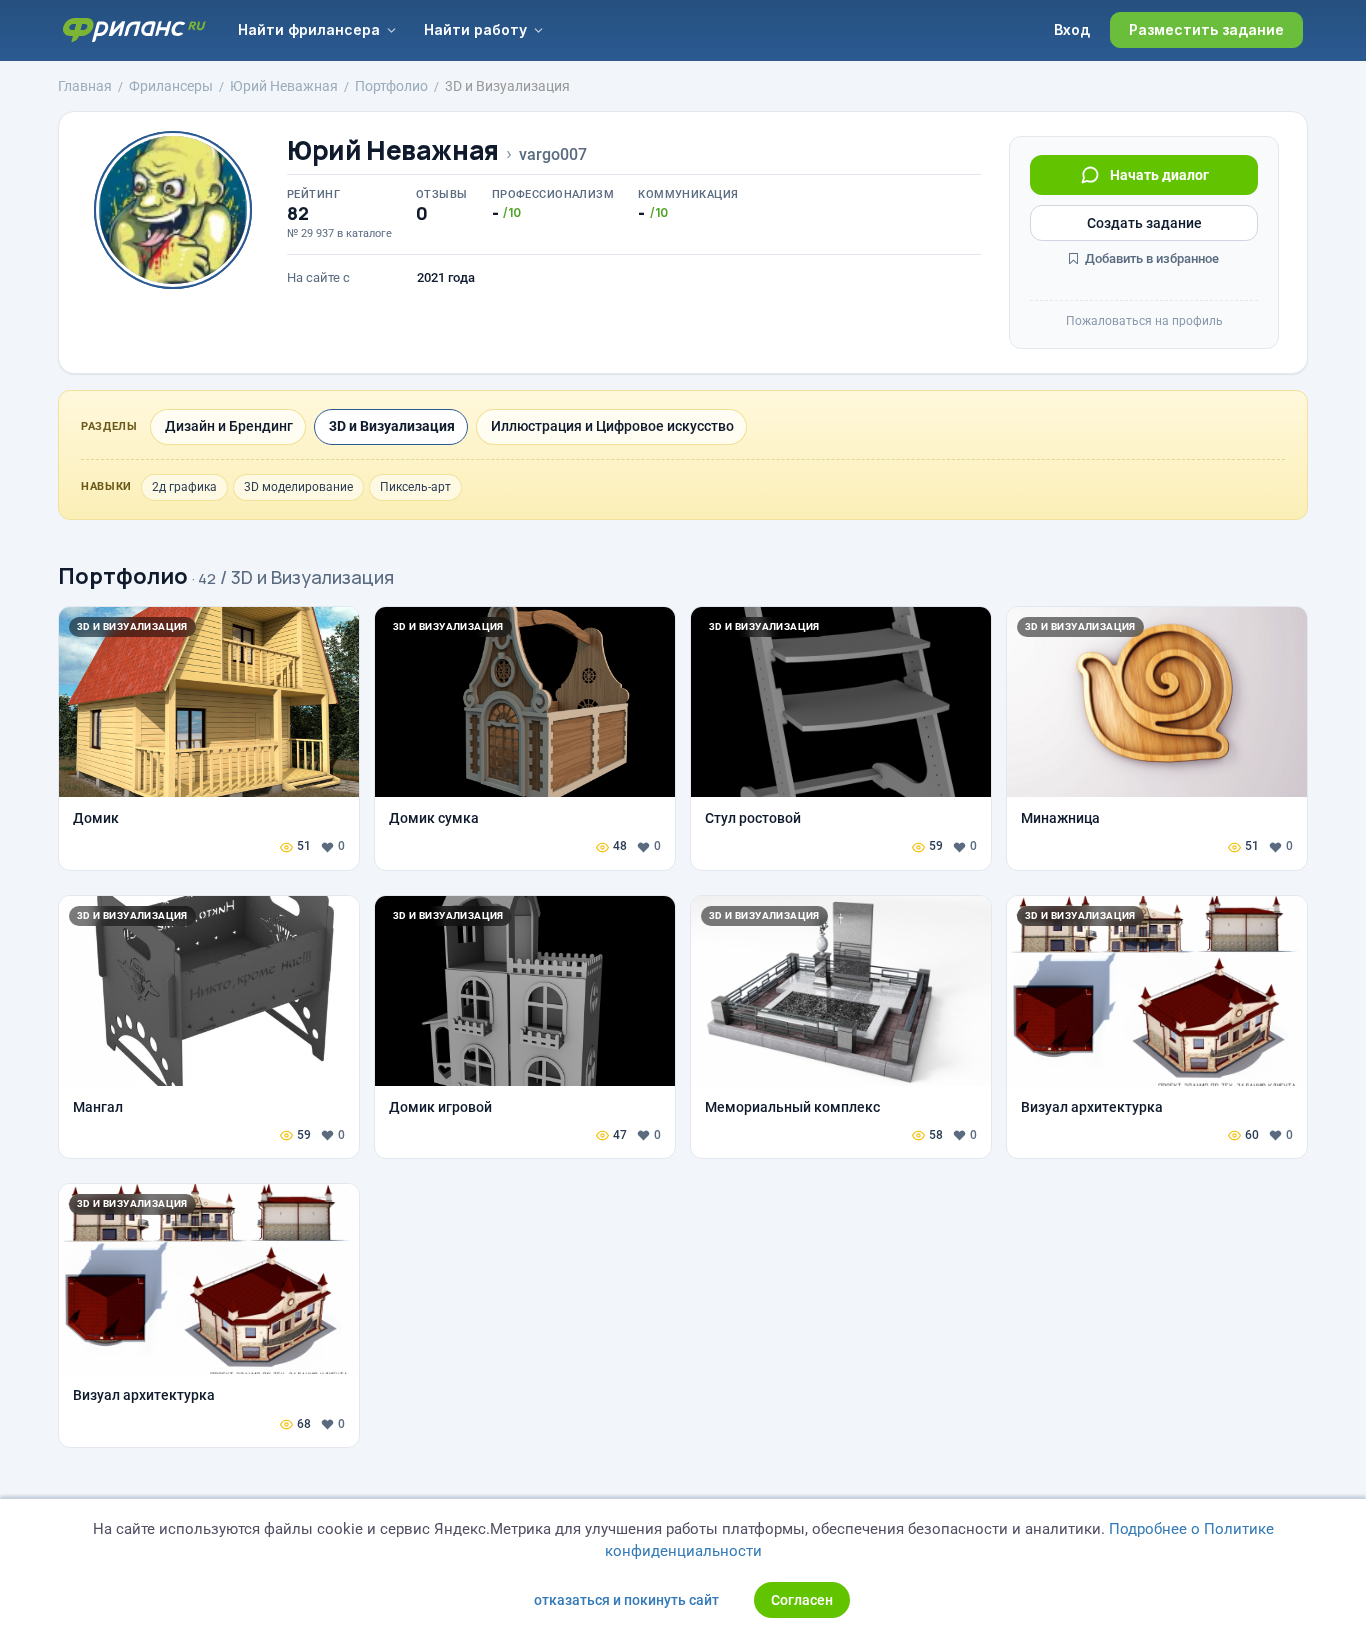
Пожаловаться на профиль (1144, 321)
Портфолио (123, 576)
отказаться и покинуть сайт (626, 1600)
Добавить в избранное (1150, 258)
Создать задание (1144, 223)
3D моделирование (298, 487)
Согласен (802, 1600)
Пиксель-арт (415, 487)
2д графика (184, 487)
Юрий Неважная (393, 150)
